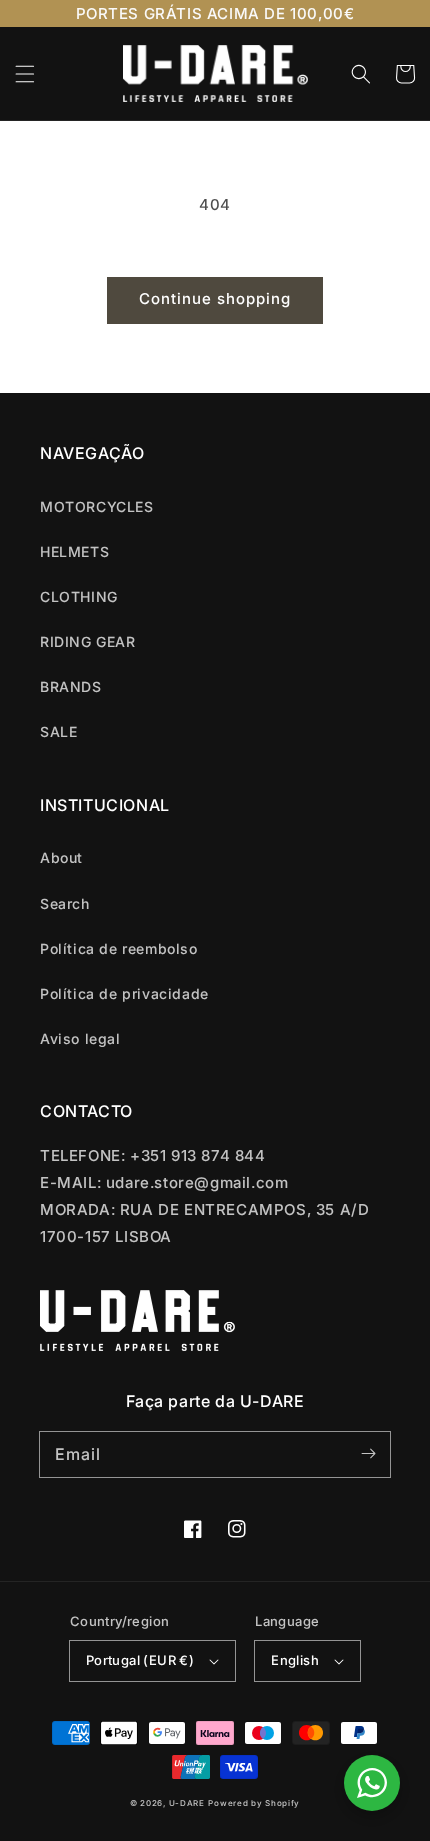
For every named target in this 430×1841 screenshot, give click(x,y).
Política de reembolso (119, 948)
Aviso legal (80, 1038)
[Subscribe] (368, 1454)
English (295, 1660)
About (61, 857)
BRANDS (71, 686)
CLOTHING (79, 596)
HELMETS (74, 551)
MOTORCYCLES (97, 506)
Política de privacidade (124, 993)
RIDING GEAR (88, 641)
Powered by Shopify (254, 1803)
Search (65, 903)
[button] (25, 74)
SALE (58, 731)
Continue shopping (215, 298)
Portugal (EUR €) (140, 1660)
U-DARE (187, 1803)
